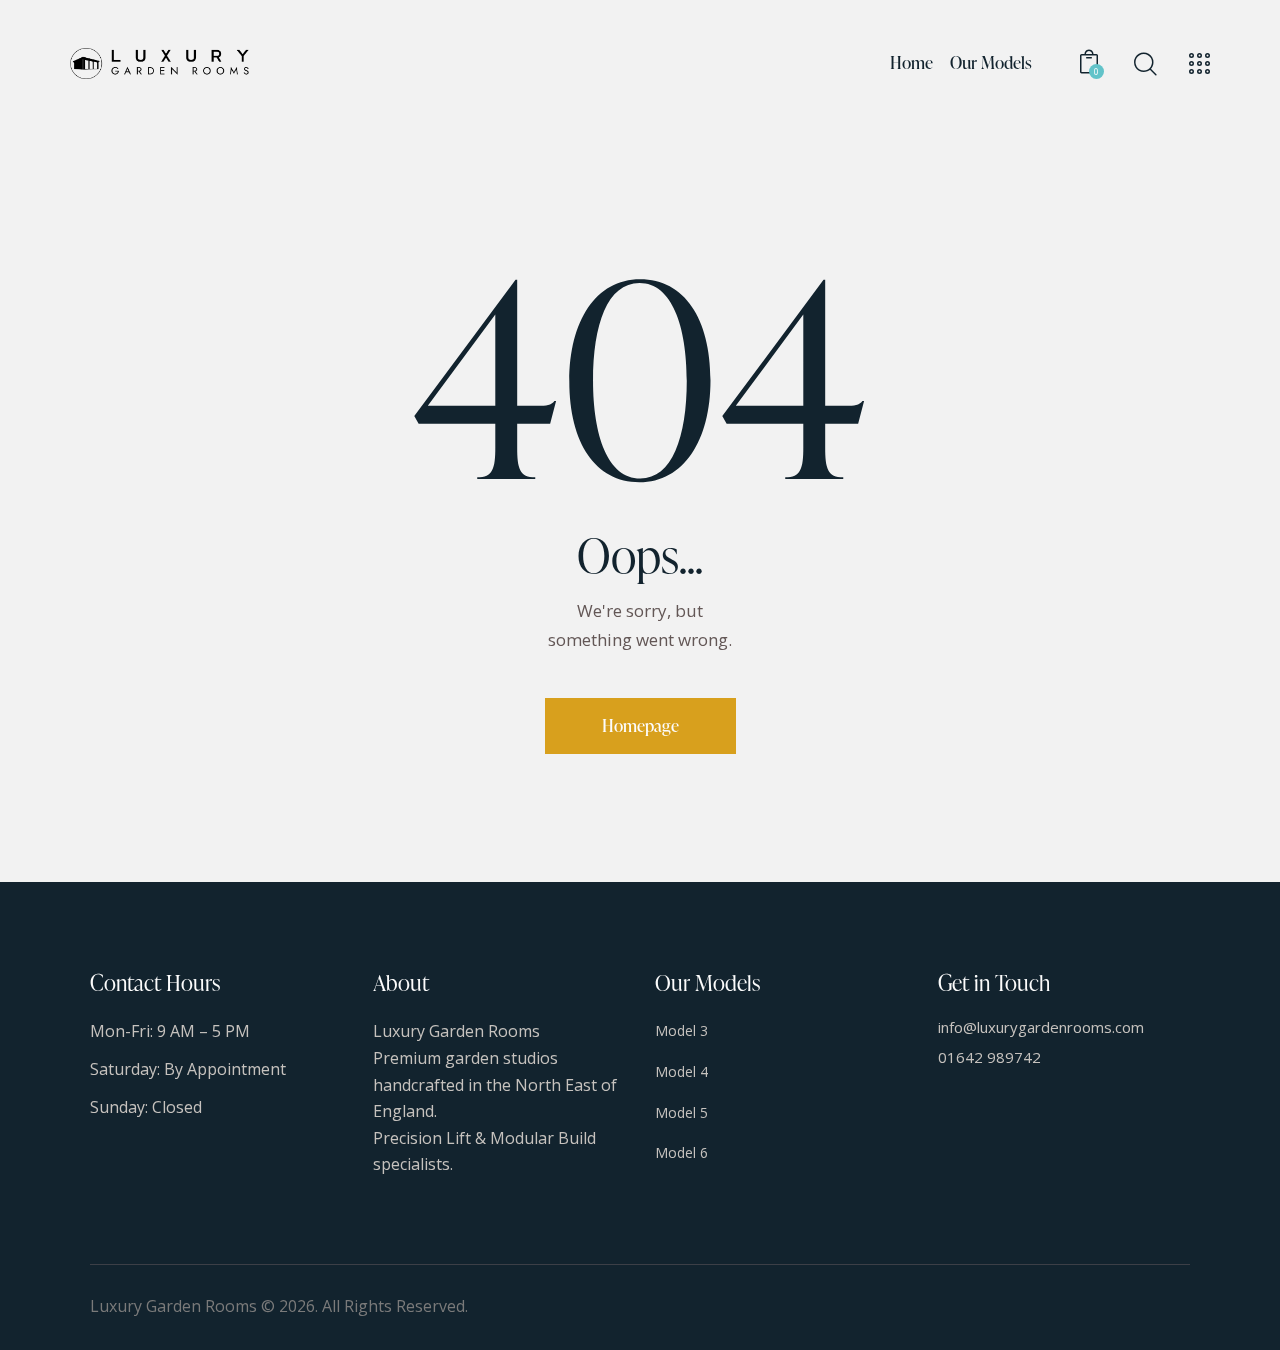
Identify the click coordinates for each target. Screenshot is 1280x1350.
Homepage (640, 725)
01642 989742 (989, 1057)
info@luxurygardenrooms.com (1041, 1027)
